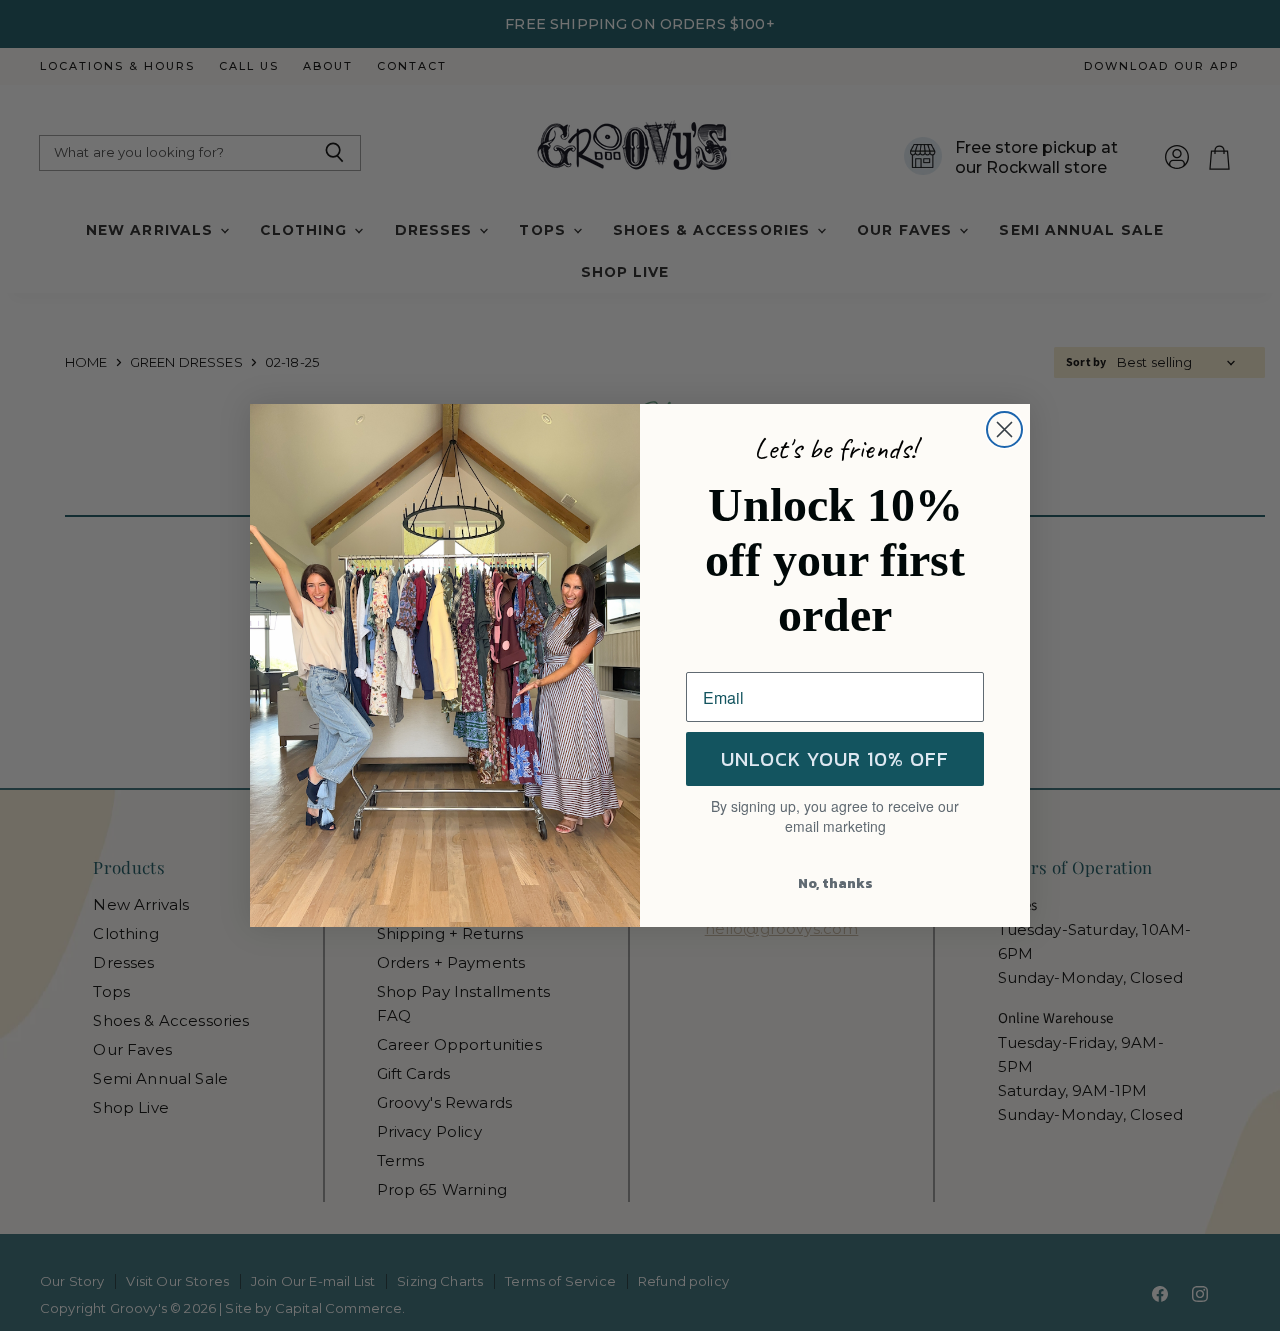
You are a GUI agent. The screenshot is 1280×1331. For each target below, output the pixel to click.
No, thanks (835, 883)
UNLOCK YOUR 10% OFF (835, 759)
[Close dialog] (1004, 429)
